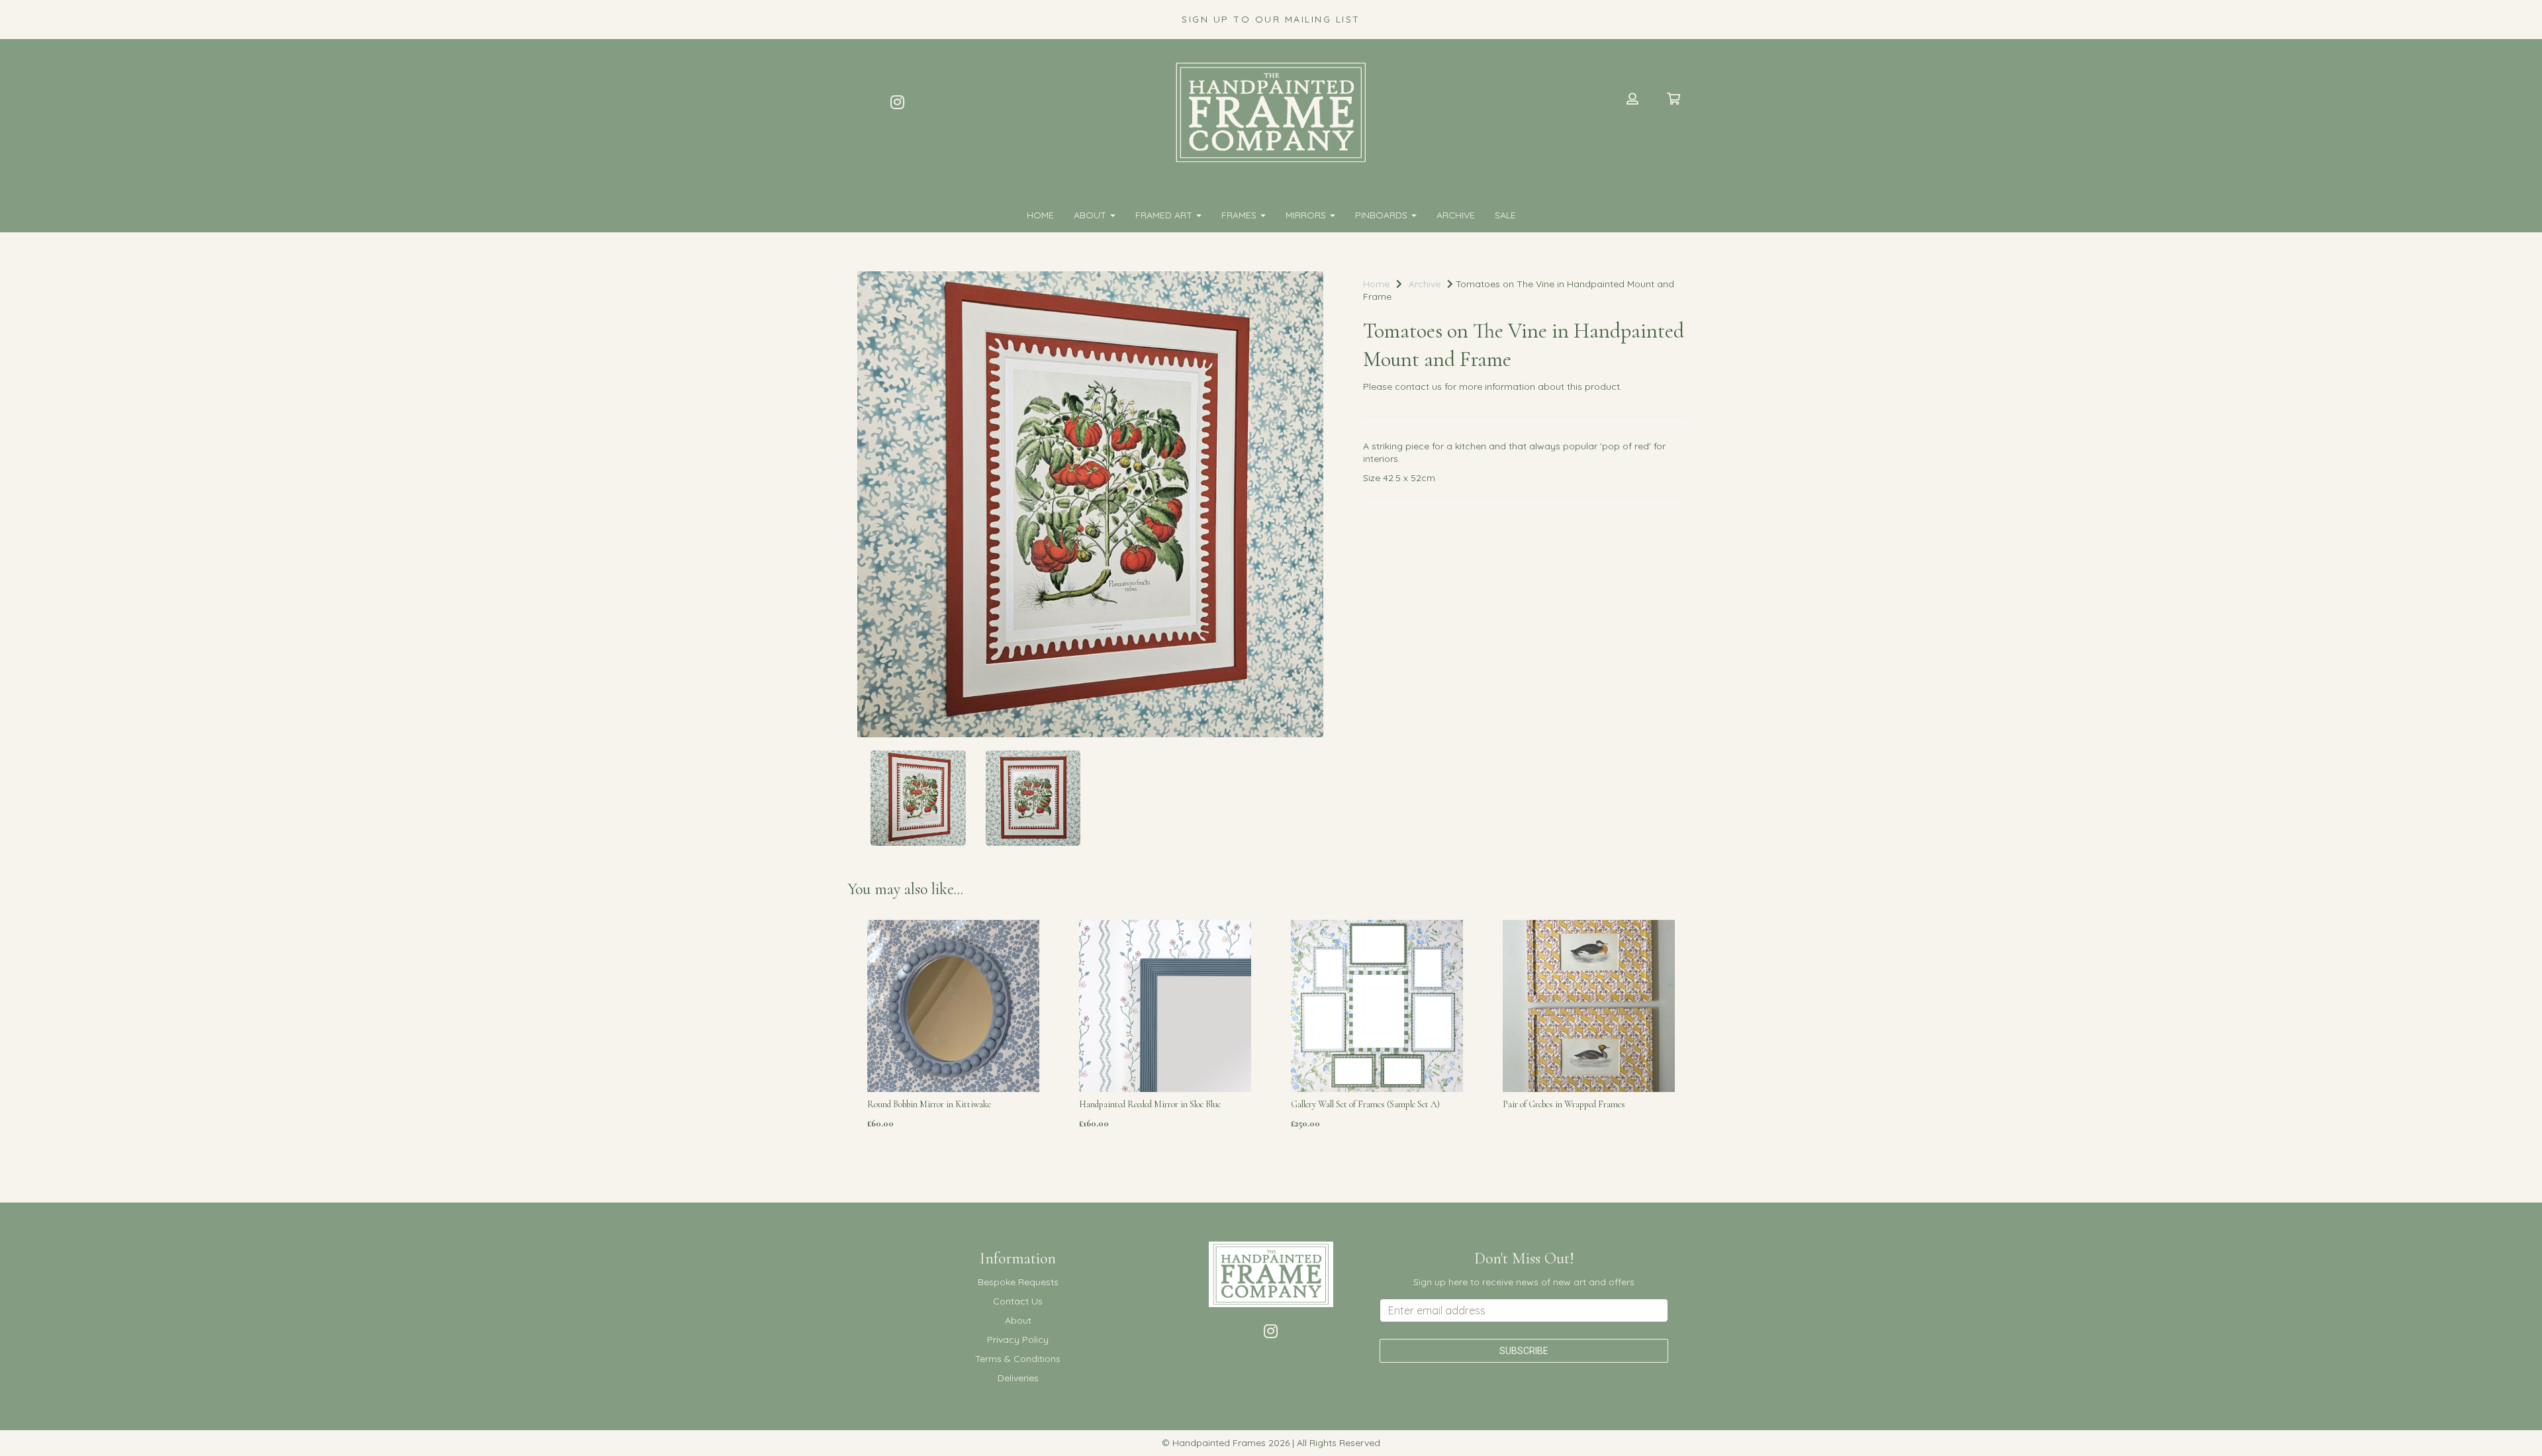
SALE (1505, 215)
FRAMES (1240, 215)
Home (1040, 215)
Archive (1456, 215)
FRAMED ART (1165, 215)
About (1091, 215)
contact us (1418, 387)
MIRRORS (1307, 215)
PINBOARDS (1383, 215)
